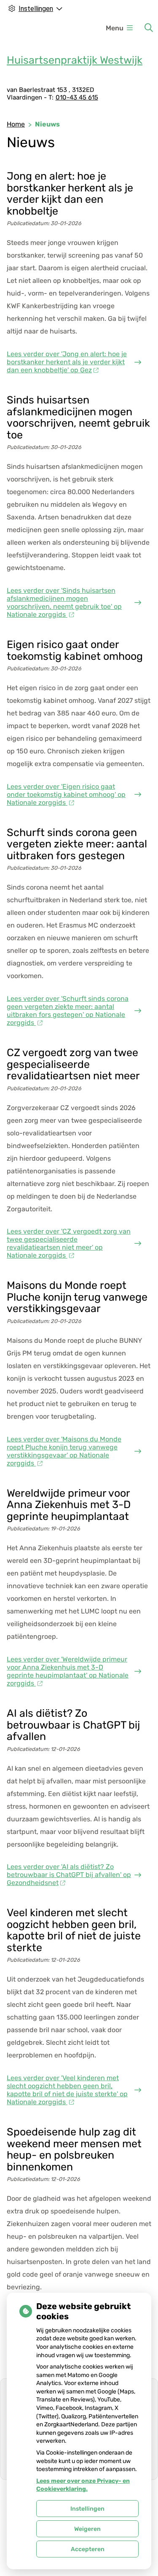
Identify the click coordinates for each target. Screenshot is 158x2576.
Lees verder (67, 362)
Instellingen (87, 2509)
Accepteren (88, 2549)
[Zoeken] (149, 28)
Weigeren (87, 2529)
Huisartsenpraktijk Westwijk (75, 60)
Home (16, 124)
